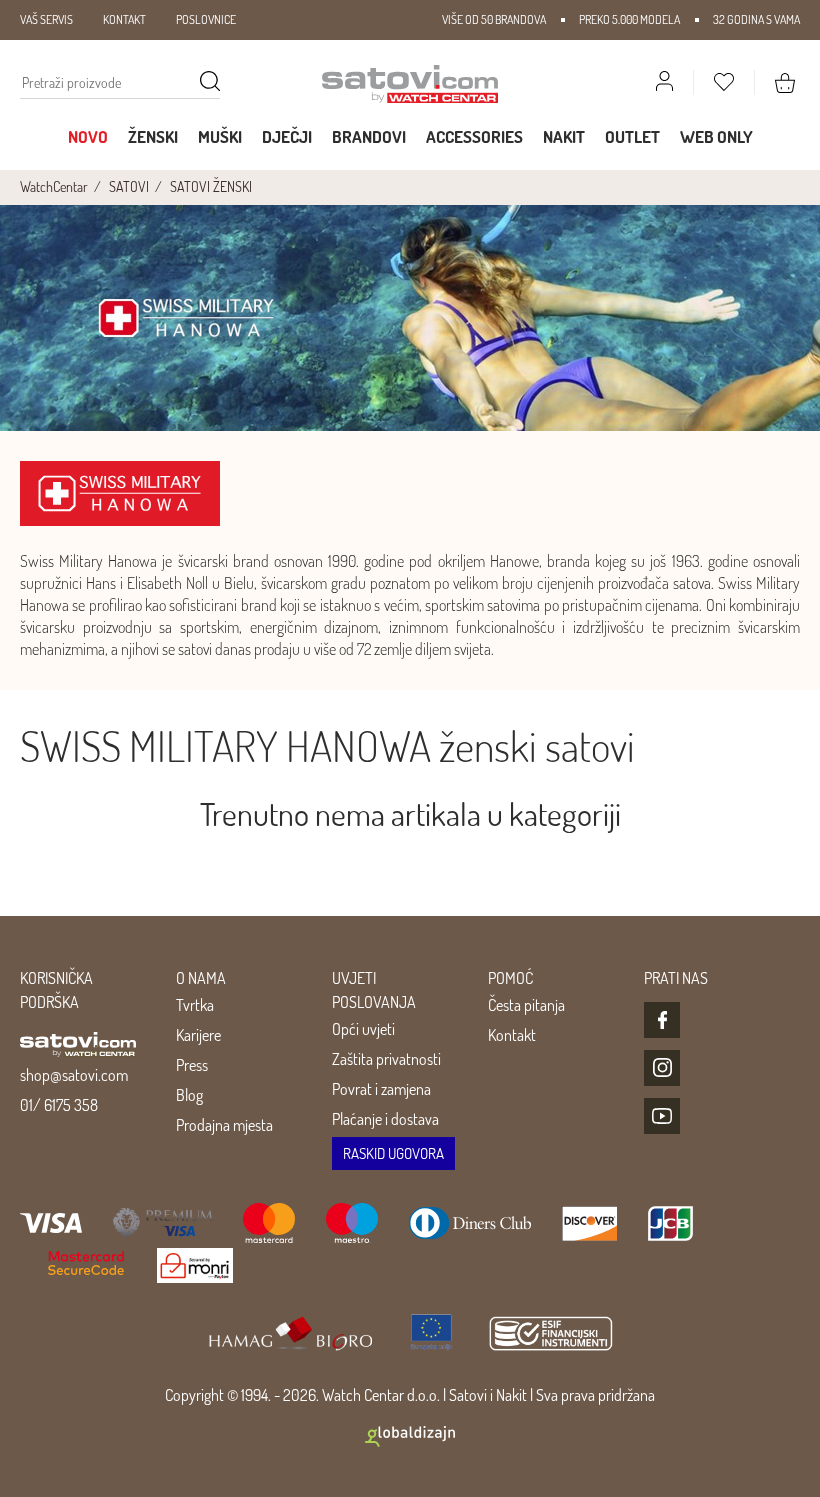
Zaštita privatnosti (386, 1059)
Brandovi (369, 136)
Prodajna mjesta (224, 1125)
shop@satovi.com (74, 1075)
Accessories (474, 136)
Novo (88, 136)
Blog (189, 1095)
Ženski (153, 136)
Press (192, 1065)
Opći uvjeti (363, 1029)
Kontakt (512, 1035)
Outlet (632, 136)
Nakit (564, 136)
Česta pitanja (526, 1005)
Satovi (468, 1395)
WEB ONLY (716, 136)
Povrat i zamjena (381, 1089)
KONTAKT (124, 19)
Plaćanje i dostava (385, 1119)
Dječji (287, 136)
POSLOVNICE (206, 19)
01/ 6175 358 (59, 1105)
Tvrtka (195, 1005)
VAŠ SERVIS (46, 19)
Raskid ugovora (393, 1153)
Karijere (198, 1035)
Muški (220, 136)
